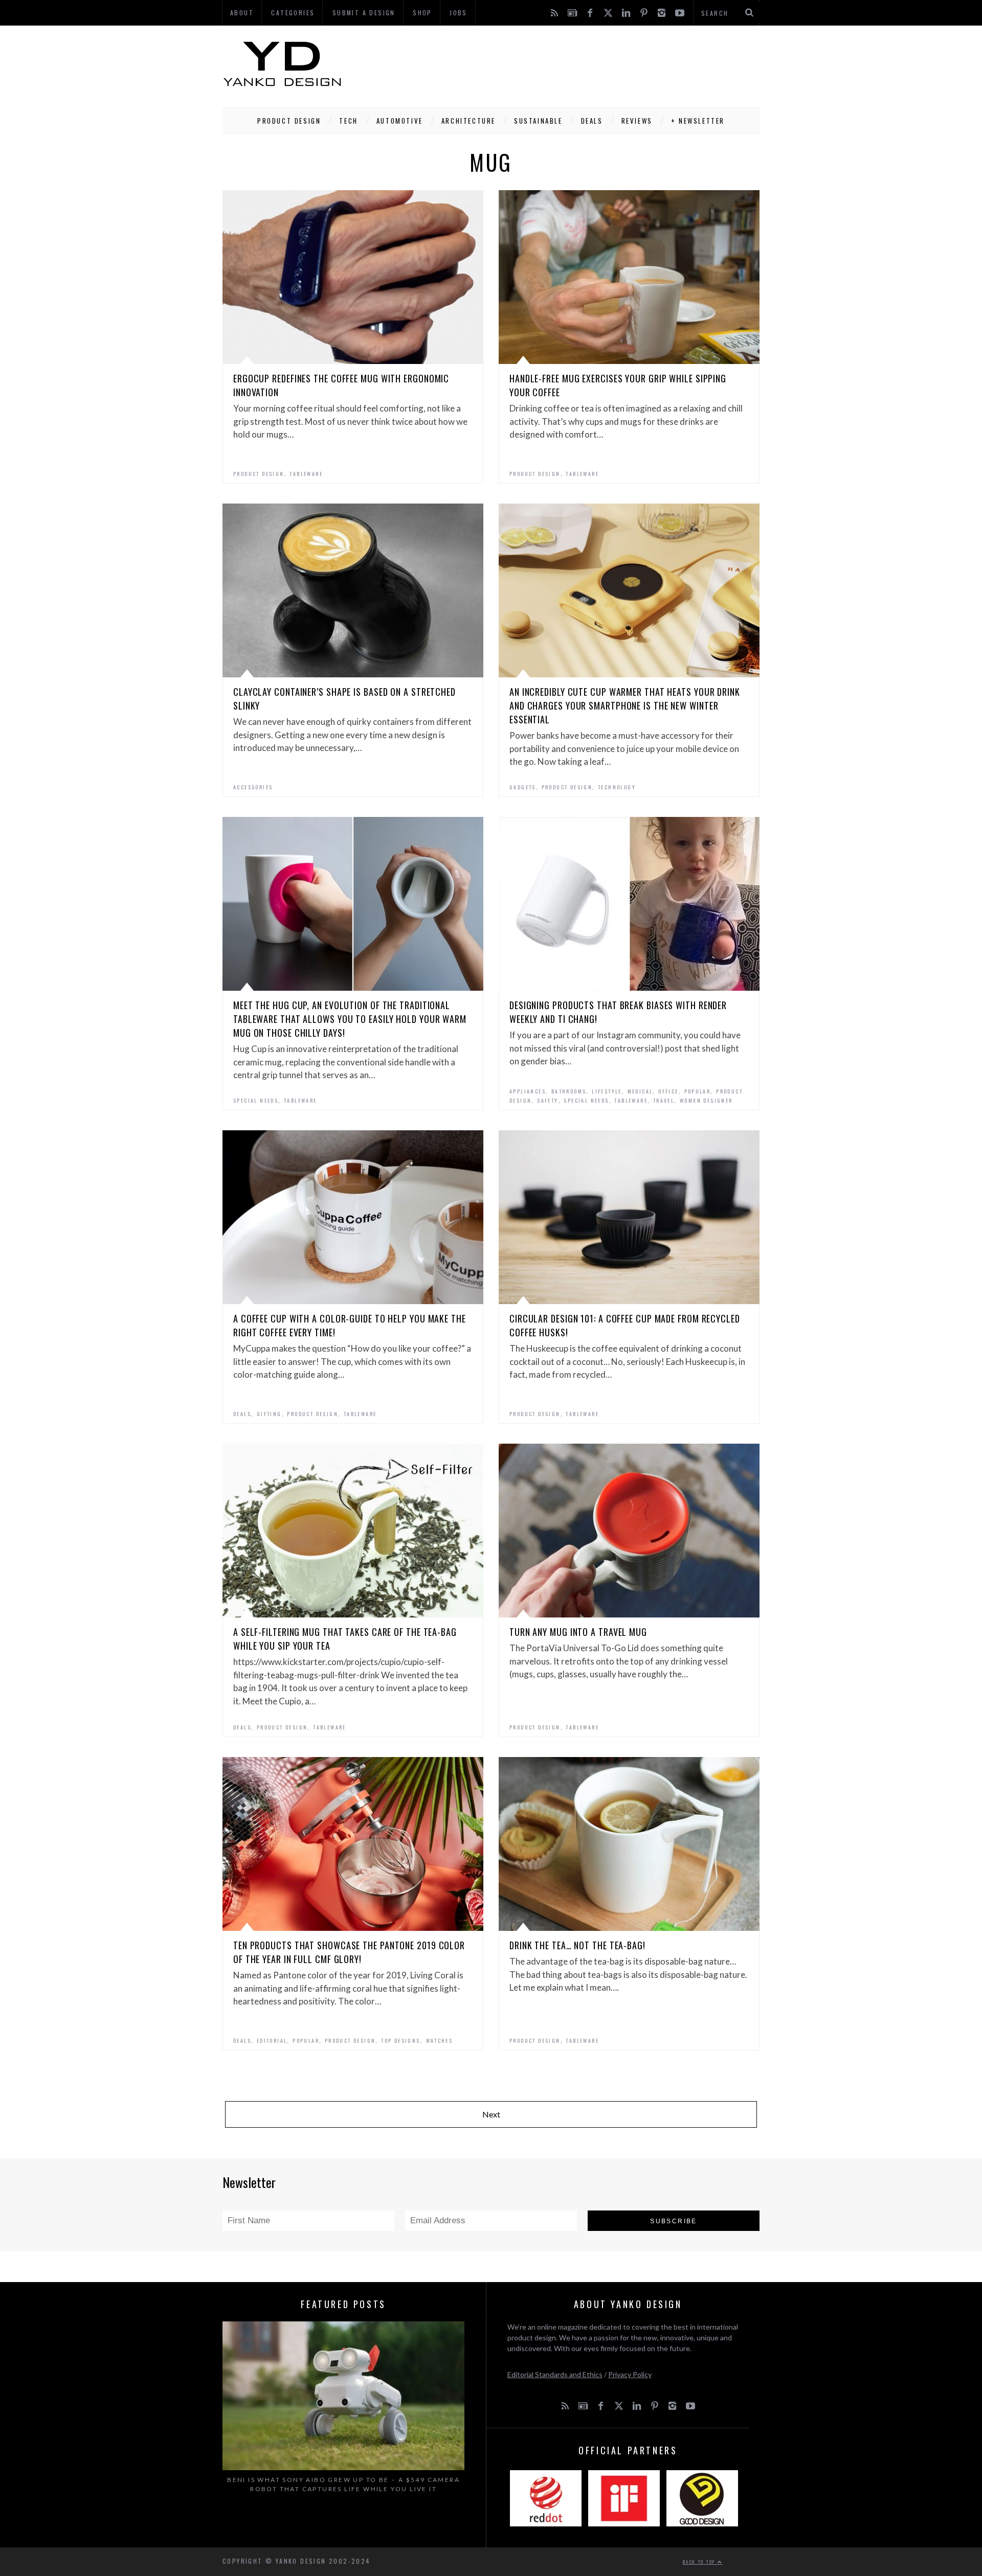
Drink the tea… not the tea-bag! (577, 1945)
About (242, 13)
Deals (592, 121)
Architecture (468, 121)
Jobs (459, 13)
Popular (698, 1091)
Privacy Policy (630, 2374)
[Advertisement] (573, 64)
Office (668, 1091)
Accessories (253, 787)
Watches (440, 2041)
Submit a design (364, 13)
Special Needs (256, 1100)
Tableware (306, 474)
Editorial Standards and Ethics (555, 2374)
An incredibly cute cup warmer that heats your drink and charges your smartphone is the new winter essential (625, 705)
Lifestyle (607, 1091)
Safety (548, 1100)
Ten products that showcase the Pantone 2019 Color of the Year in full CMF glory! (349, 1952)
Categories (293, 13)
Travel (664, 1100)
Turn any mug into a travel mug (578, 1632)
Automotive (400, 121)
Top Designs (400, 2041)
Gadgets (523, 787)
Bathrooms (569, 1091)
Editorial (272, 2041)
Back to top (700, 2562)
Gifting (269, 1414)
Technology (617, 787)
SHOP (422, 13)
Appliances (528, 1091)
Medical (640, 1091)
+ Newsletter (698, 121)
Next (491, 2114)
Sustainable (538, 121)
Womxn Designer (706, 1100)
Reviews (637, 121)
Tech (348, 121)
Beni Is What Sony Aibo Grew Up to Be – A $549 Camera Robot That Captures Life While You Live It (343, 2484)
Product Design (289, 121)
